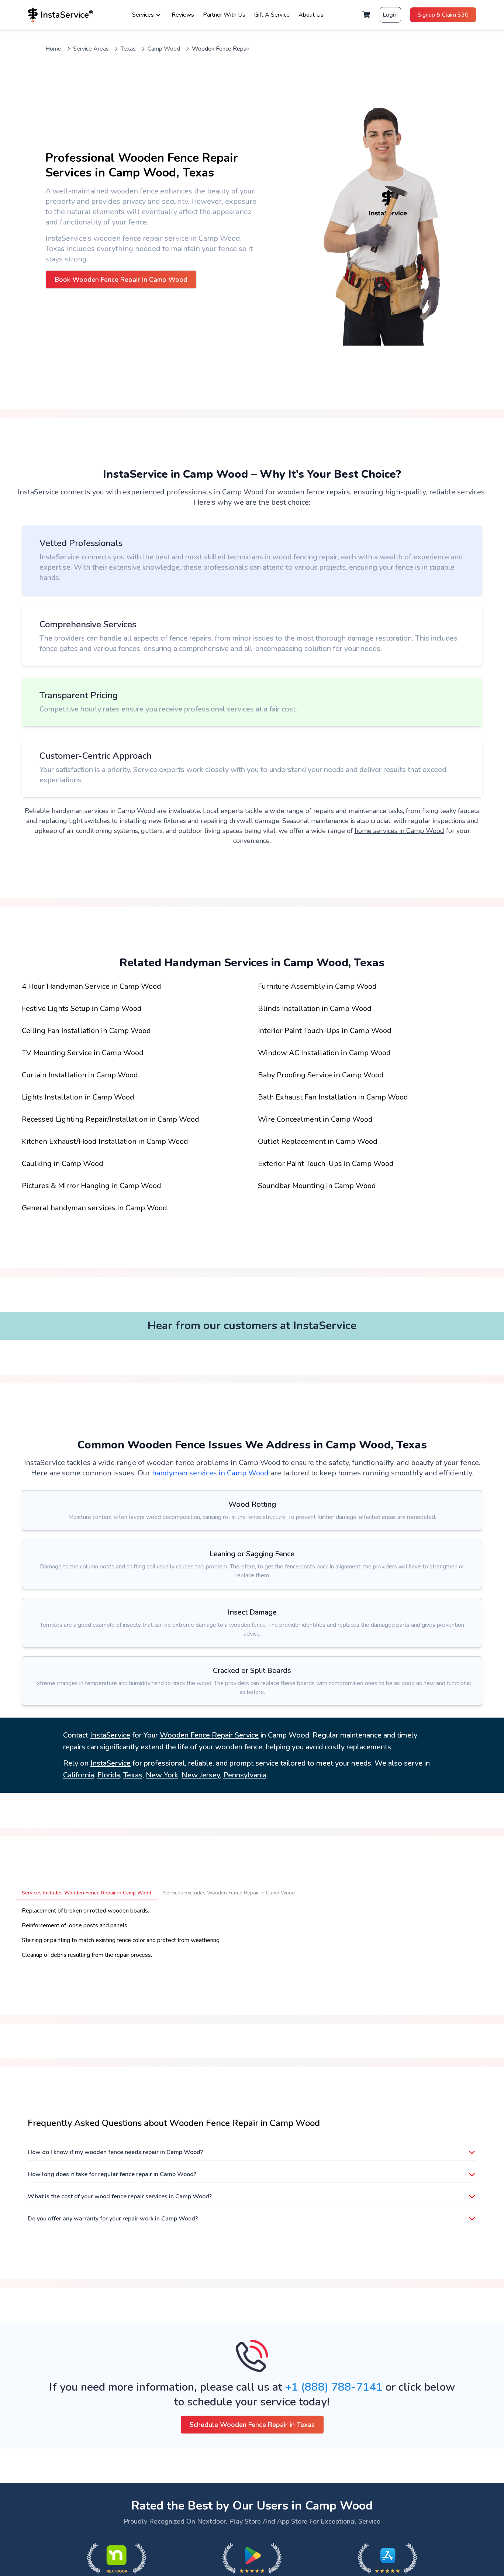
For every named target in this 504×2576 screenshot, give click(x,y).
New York (162, 1775)
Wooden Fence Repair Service (209, 1735)
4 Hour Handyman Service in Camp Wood (92, 986)
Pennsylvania (245, 1775)
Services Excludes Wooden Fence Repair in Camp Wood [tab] (229, 1893)
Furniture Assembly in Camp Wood (317, 986)
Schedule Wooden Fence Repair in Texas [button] (252, 2425)
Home (53, 49)
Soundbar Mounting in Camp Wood (317, 1186)
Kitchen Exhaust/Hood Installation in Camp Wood (105, 1141)
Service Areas (91, 49)
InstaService (110, 1735)
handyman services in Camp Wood (210, 1473)
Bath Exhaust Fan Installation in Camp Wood (333, 1097)
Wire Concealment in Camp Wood (315, 1119)
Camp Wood (164, 49)
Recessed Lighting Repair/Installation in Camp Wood (111, 1119)
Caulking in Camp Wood (63, 1164)
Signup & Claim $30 (443, 15)
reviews (183, 15)
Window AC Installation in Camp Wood (324, 1053)
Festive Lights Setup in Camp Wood (82, 1009)
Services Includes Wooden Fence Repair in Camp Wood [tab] (87, 1893)
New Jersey (201, 1775)
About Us (311, 15)
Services (143, 15)
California (79, 1775)
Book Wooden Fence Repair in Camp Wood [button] (121, 279)
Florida (109, 1775)
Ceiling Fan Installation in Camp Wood (86, 1031)
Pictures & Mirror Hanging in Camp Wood (92, 1186)
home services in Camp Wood (399, 831)
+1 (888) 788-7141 (334, 2387)
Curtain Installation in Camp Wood (80, 1075)
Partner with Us (224, 15)
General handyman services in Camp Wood (94, 1208)
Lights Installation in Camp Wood (78, 1097)
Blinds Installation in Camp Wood (315, 1009)
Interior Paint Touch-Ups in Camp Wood (325, 1031)
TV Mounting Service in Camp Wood (83, 1053)
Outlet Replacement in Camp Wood (318, 1141)
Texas (128, 49)
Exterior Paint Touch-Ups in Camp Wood (326, 1164)
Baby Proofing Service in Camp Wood (321, 1075)
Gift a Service (272, 15)
